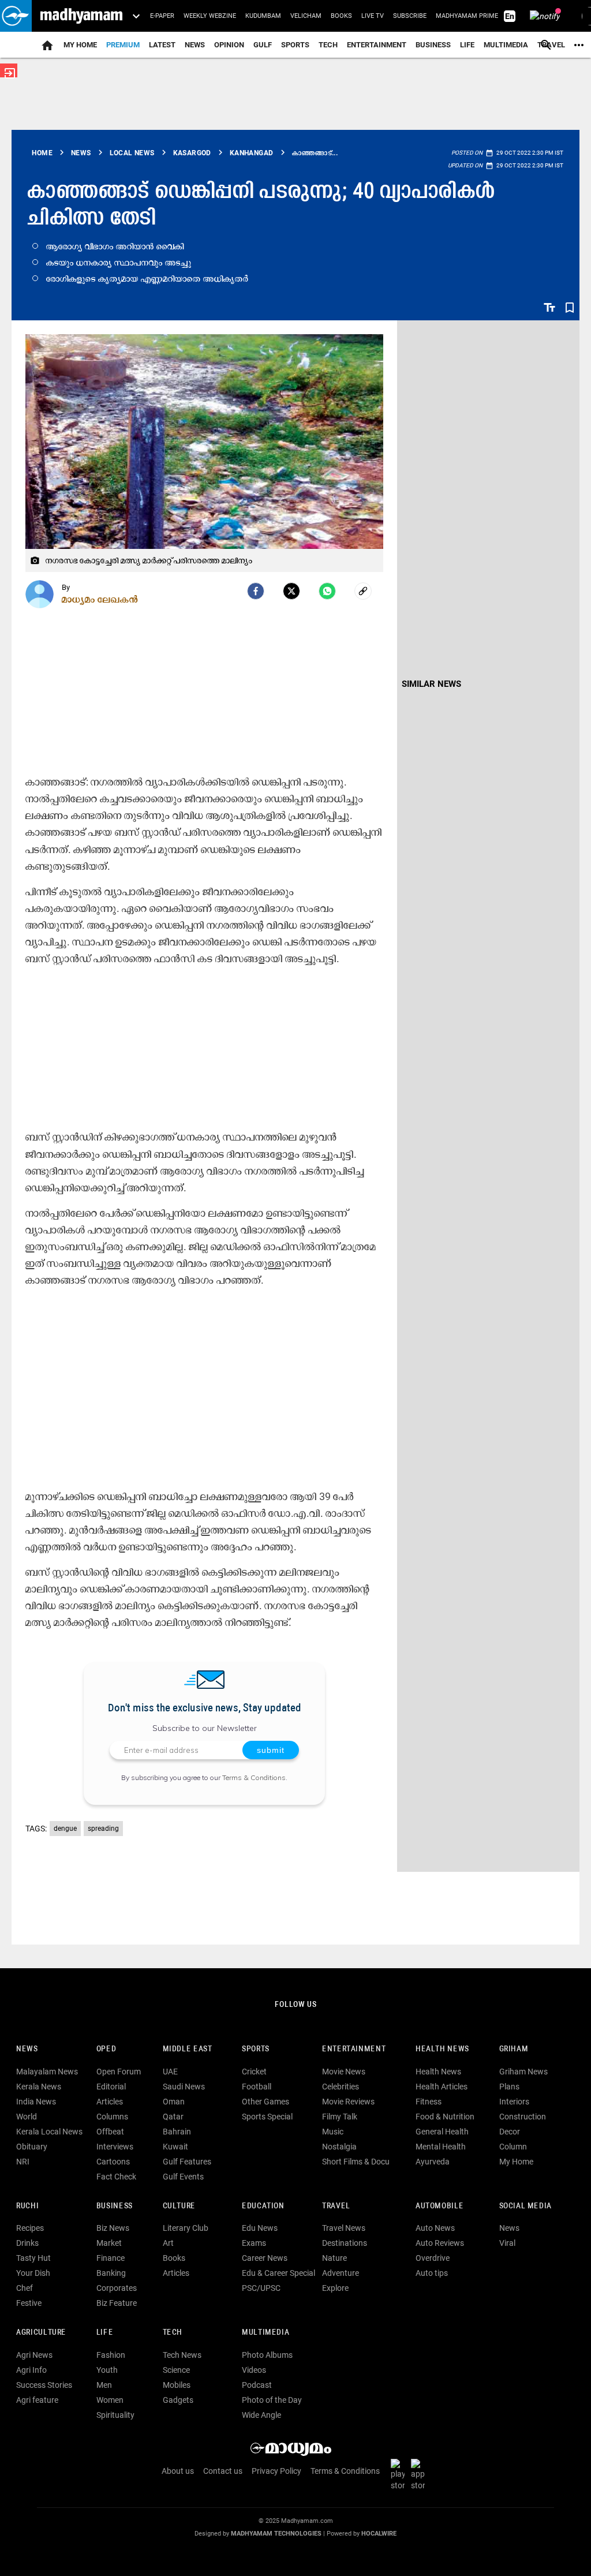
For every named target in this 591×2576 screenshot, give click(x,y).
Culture (179, 2206)
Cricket (254, 2072)
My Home (80, 45)
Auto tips (432, 2273)
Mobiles (177, 2385)
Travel (336, 2206)
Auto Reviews (440, 2243)
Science (176, 2370)
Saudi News (184, 2087)
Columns (112, 2117)
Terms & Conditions (254, 1777)
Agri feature (37, 2400)
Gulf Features (187, 2162)
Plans (509, 2087)
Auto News (435, 2228)
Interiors (514, 2102)
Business (433, 45)
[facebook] (256, 591)
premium (123, 45)
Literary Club (186, 2228)
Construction (523, 2117)
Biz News (113, 2228)
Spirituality (115, 2415)
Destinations (345, 2243)
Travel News (344, 2228)
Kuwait (175, 2147)
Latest (162, 45)
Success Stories (44, 2385)
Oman (174, 2102)
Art (168, 2243)
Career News (265, 2258)
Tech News (182, 2355)
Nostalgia (339, 2147)
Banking (111, 2273)
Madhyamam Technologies (276, 2534)
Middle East (188, 2049)
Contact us (223, 2471)
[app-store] (420, 2474)
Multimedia (506, 45)
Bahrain (177, 2132)
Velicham (306, 16)
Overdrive (433, 2258)
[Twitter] (291, 591)
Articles (110, 2102)
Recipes (30, 2228)
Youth (107, 2370)
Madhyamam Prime (467, 16)
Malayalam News (47, 2072)
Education (263, 2206)
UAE (170, 2072)
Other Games (265, 2102)
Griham (514, 2049)
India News (36, 2102)
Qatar (173, 2117)
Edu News (260, 2228)
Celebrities (341, 2087)
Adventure (341, 2273)
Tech (173, 2333)
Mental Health (441, 2147)
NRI (23, 2162)
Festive (29, 2303)
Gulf (263, 45)
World (27, 2117)
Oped (106, 2049)
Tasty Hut (33, 2258)
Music (333, 2132)
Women (110, 2400)
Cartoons (113, 2162)
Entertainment (377, 45)
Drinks (27, 2243)
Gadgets (178, 2400)
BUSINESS (115, 2206)
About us (178, 2471)
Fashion (111, 2355)
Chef (25, 2288)
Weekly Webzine (210, 16)
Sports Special (267, 2117)
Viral (507, 2243)
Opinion (229, 45)
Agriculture (41, 2333)
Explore (335, 2288)
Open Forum (119, 2072)
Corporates (117, 2288)
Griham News (523, 2072)
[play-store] (400, 2474)
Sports (295, 45)
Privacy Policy (276, 2471)
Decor (510, 2132)
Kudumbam (263, 16)
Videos (254, 2370)
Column (513, 2147)
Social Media (525, 2206)
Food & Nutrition (445, 2117)
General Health (442, 2132)
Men (104, 2385)
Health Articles (442, 2087)
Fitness (429, 2102)
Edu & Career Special (278, 2273)
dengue (65, 1829)
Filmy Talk (340, 2117)
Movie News (344, 2072)
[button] (16, 16)
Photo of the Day (272, 2400)
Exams (254, 2243)
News (195, 45)
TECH (328, 45)
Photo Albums (267, 2355)
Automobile (439, 2206)
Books (341, 16)
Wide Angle (261, 2415)
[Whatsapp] (327, 591)
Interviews (115, 2147)
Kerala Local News (49, 2132)
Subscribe (410, 16)
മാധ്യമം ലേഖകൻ (100, 599)
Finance (111, 2258)
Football (257, 2087)
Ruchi (27, 2206)
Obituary (32, 2147)
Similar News (431, 684)
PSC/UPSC (261, 2288)
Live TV (373, 16)
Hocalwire (379, 2534)
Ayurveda (433, 2162)
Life (467, 45)
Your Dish (33, 2273)
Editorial (111, 2087)
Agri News (34, 2355)
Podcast (257, 2385)
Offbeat (110, 2132)
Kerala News (39, 2087)
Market (109, 2243)
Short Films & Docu (356, 2162)
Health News (442, 2049)
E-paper (162, 16)
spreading (103, 1829)
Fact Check (116, 2177)
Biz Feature (117, 2303)
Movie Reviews (348, 2102)
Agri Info (31, 2370)
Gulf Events (183, 2177)
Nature (334, 2258)
